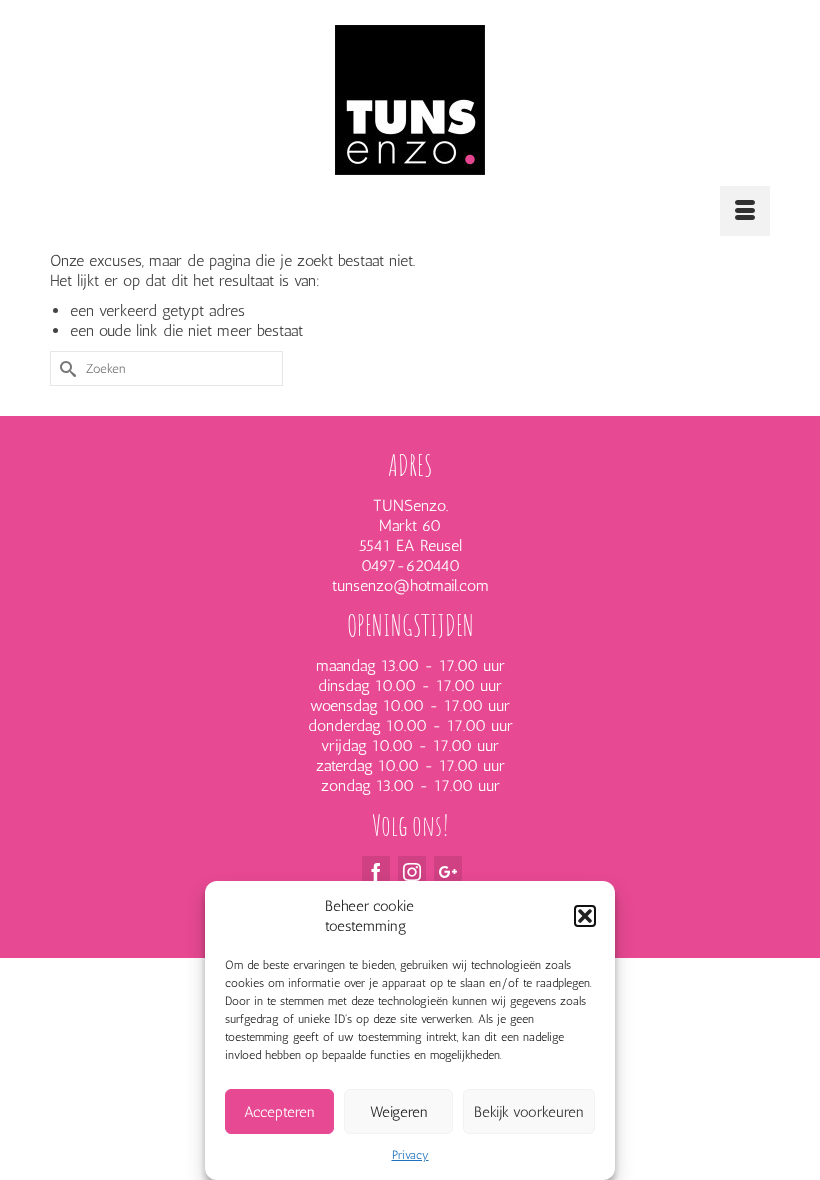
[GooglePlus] (448, 871)
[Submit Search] (65, 368)
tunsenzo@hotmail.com (410, 585)
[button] (585, 916)
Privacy (410, 1155)
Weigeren (399, 1112)
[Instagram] (412, 871)
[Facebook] (376, 871)
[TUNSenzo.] (410, 100)
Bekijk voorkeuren (529, 1112)
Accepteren (279, 1112)
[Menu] (745, 211)
